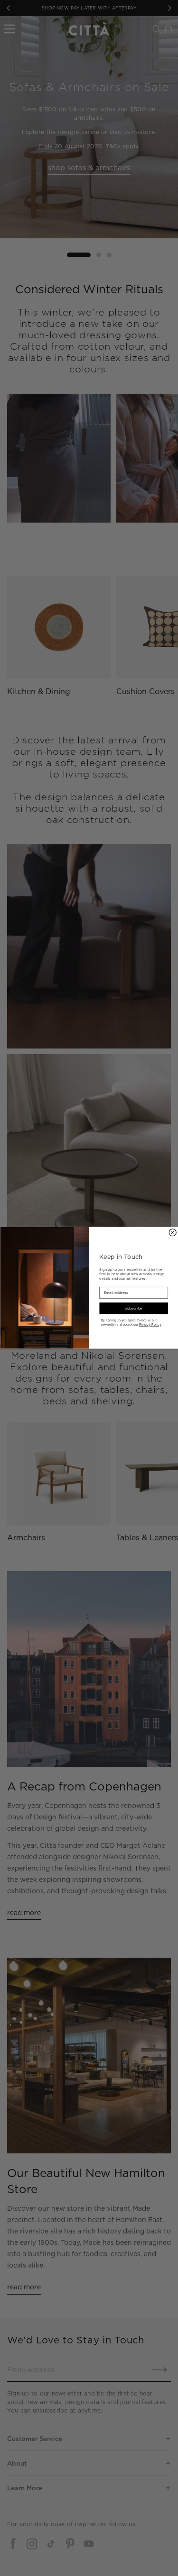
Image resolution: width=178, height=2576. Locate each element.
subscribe (133, 1309)
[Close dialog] (173, 1233)
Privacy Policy (150, 1325)
